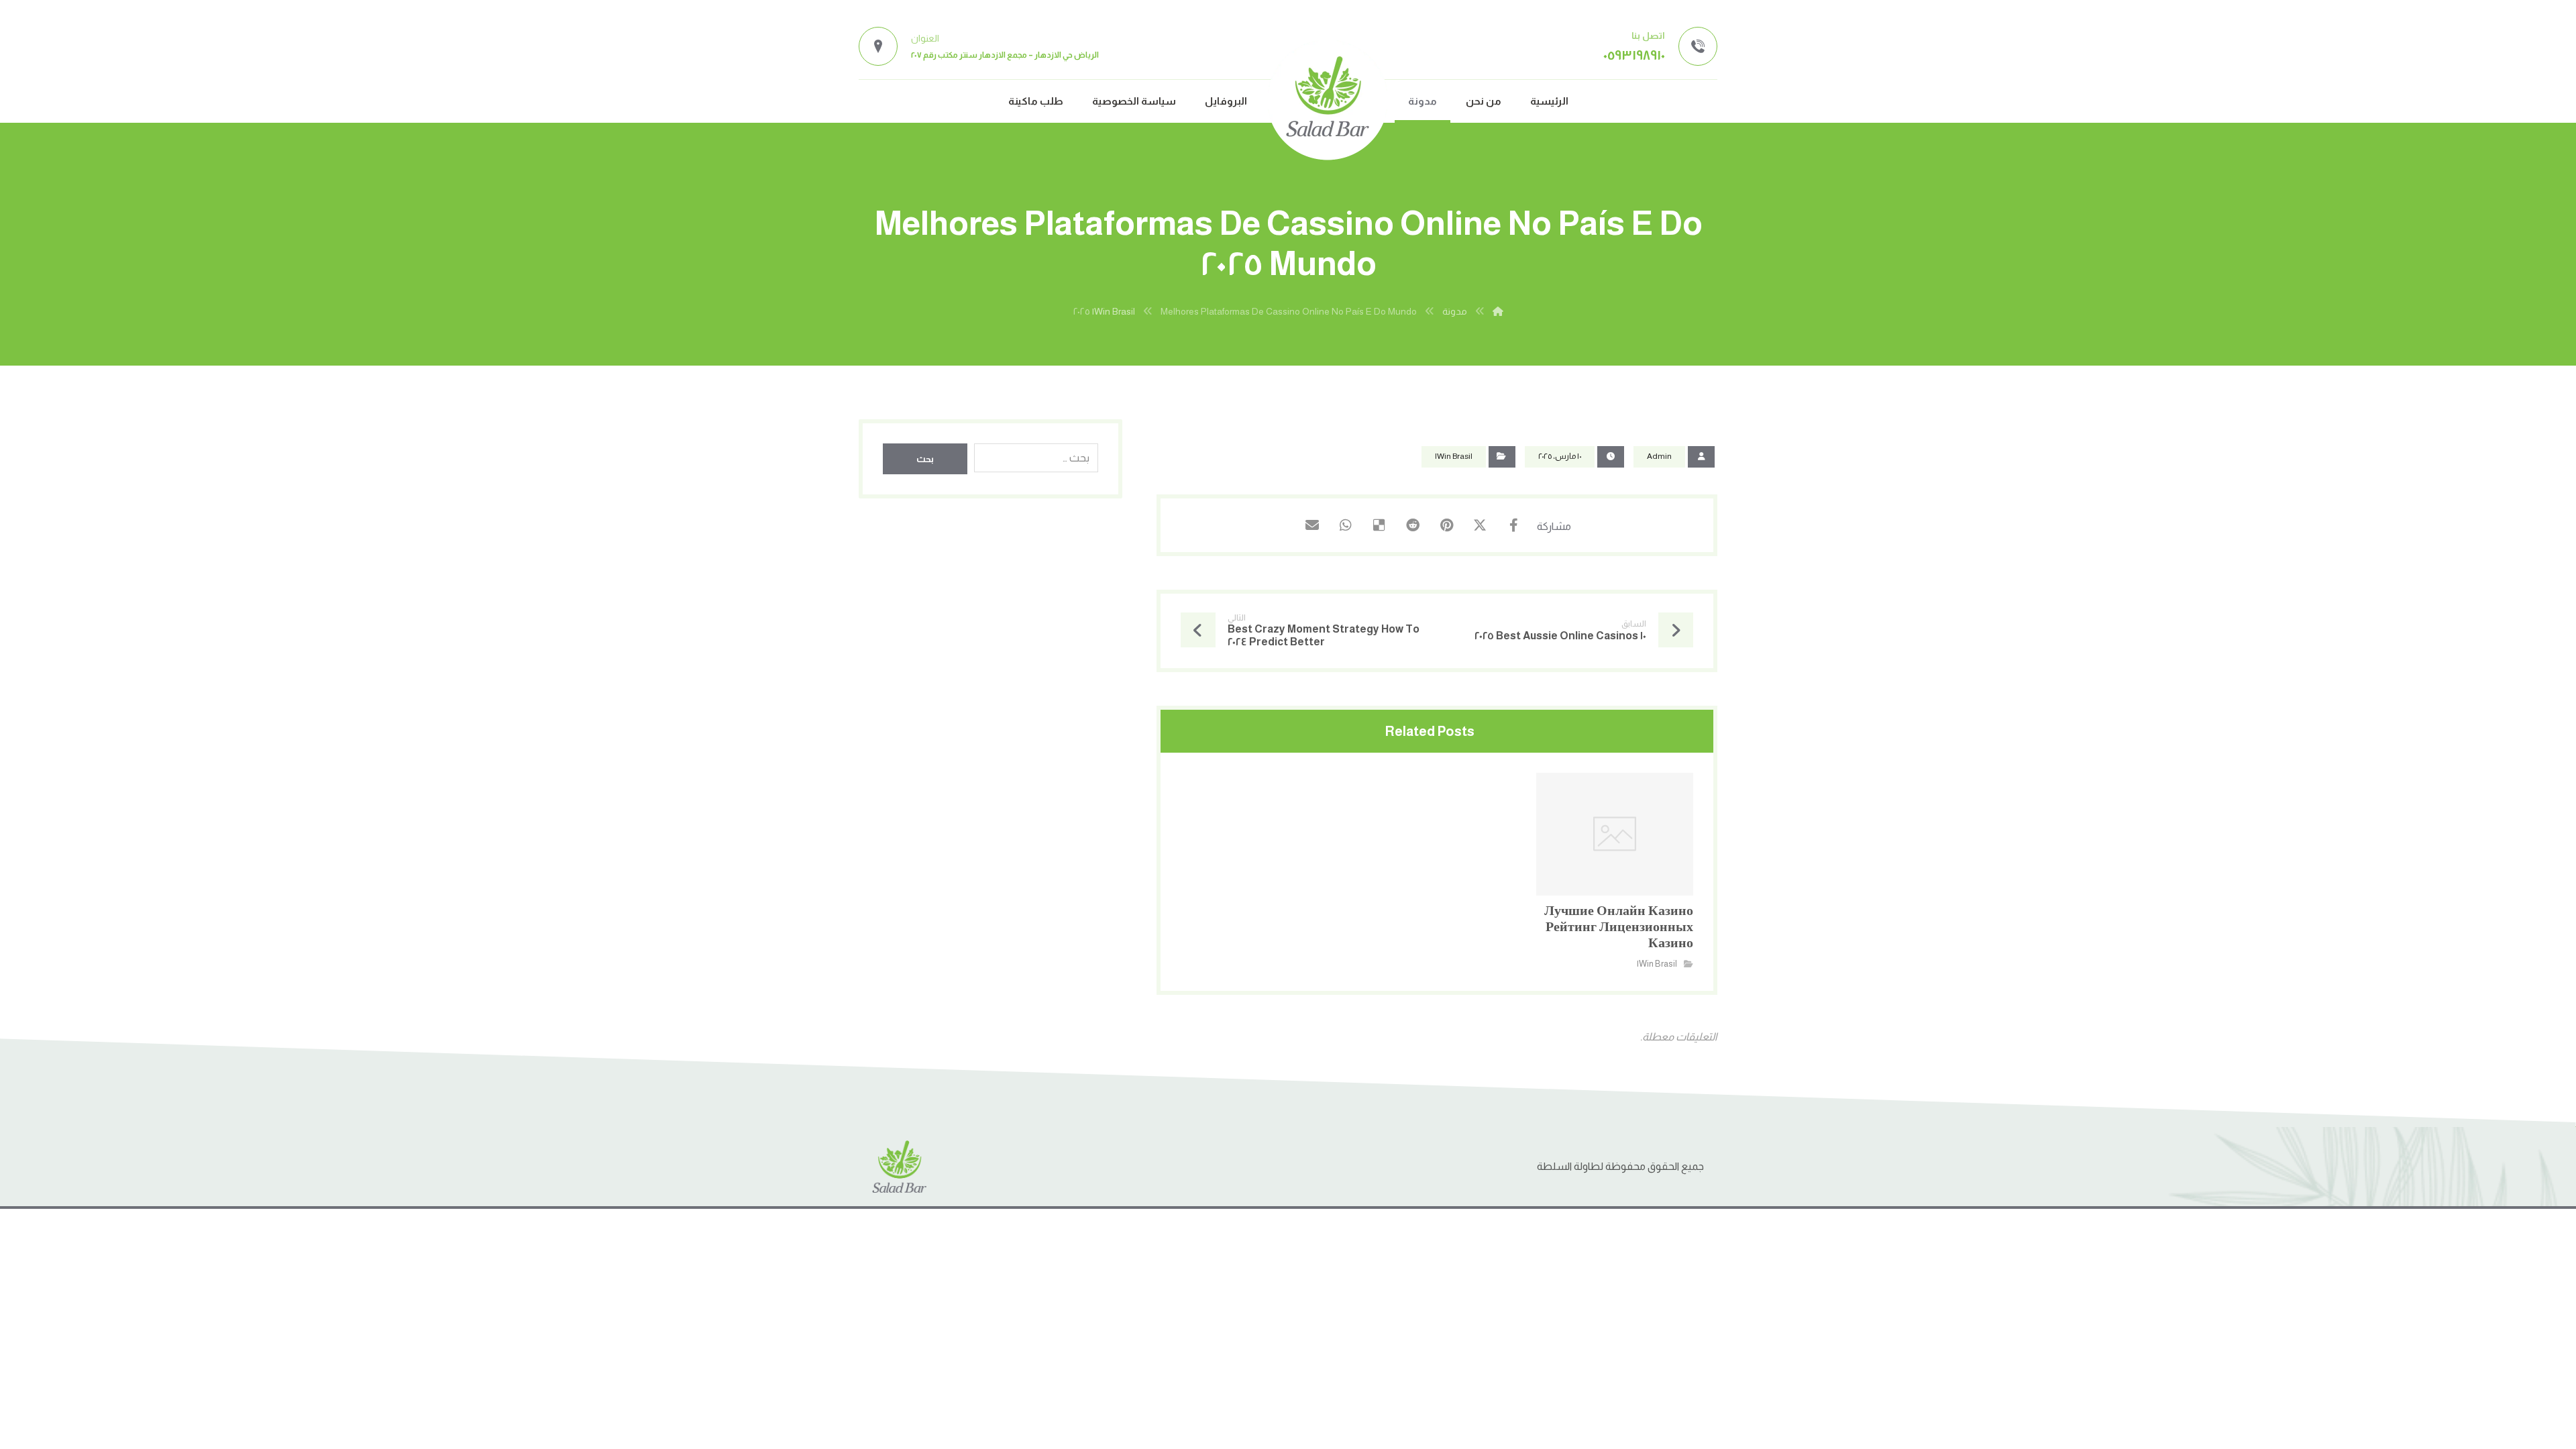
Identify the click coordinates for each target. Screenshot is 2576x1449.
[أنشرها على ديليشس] (1379, 525)
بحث (925, 459)
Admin (1659, 456)
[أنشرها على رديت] (1413, 525)
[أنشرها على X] (1480, 525)
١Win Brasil (1454, 456)
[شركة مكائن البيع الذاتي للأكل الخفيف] (1328, 100)
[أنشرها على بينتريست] (1446, 525)
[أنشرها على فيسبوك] (1513, 525)
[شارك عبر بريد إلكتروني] (1312, 525)
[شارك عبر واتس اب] (1346, 525)
